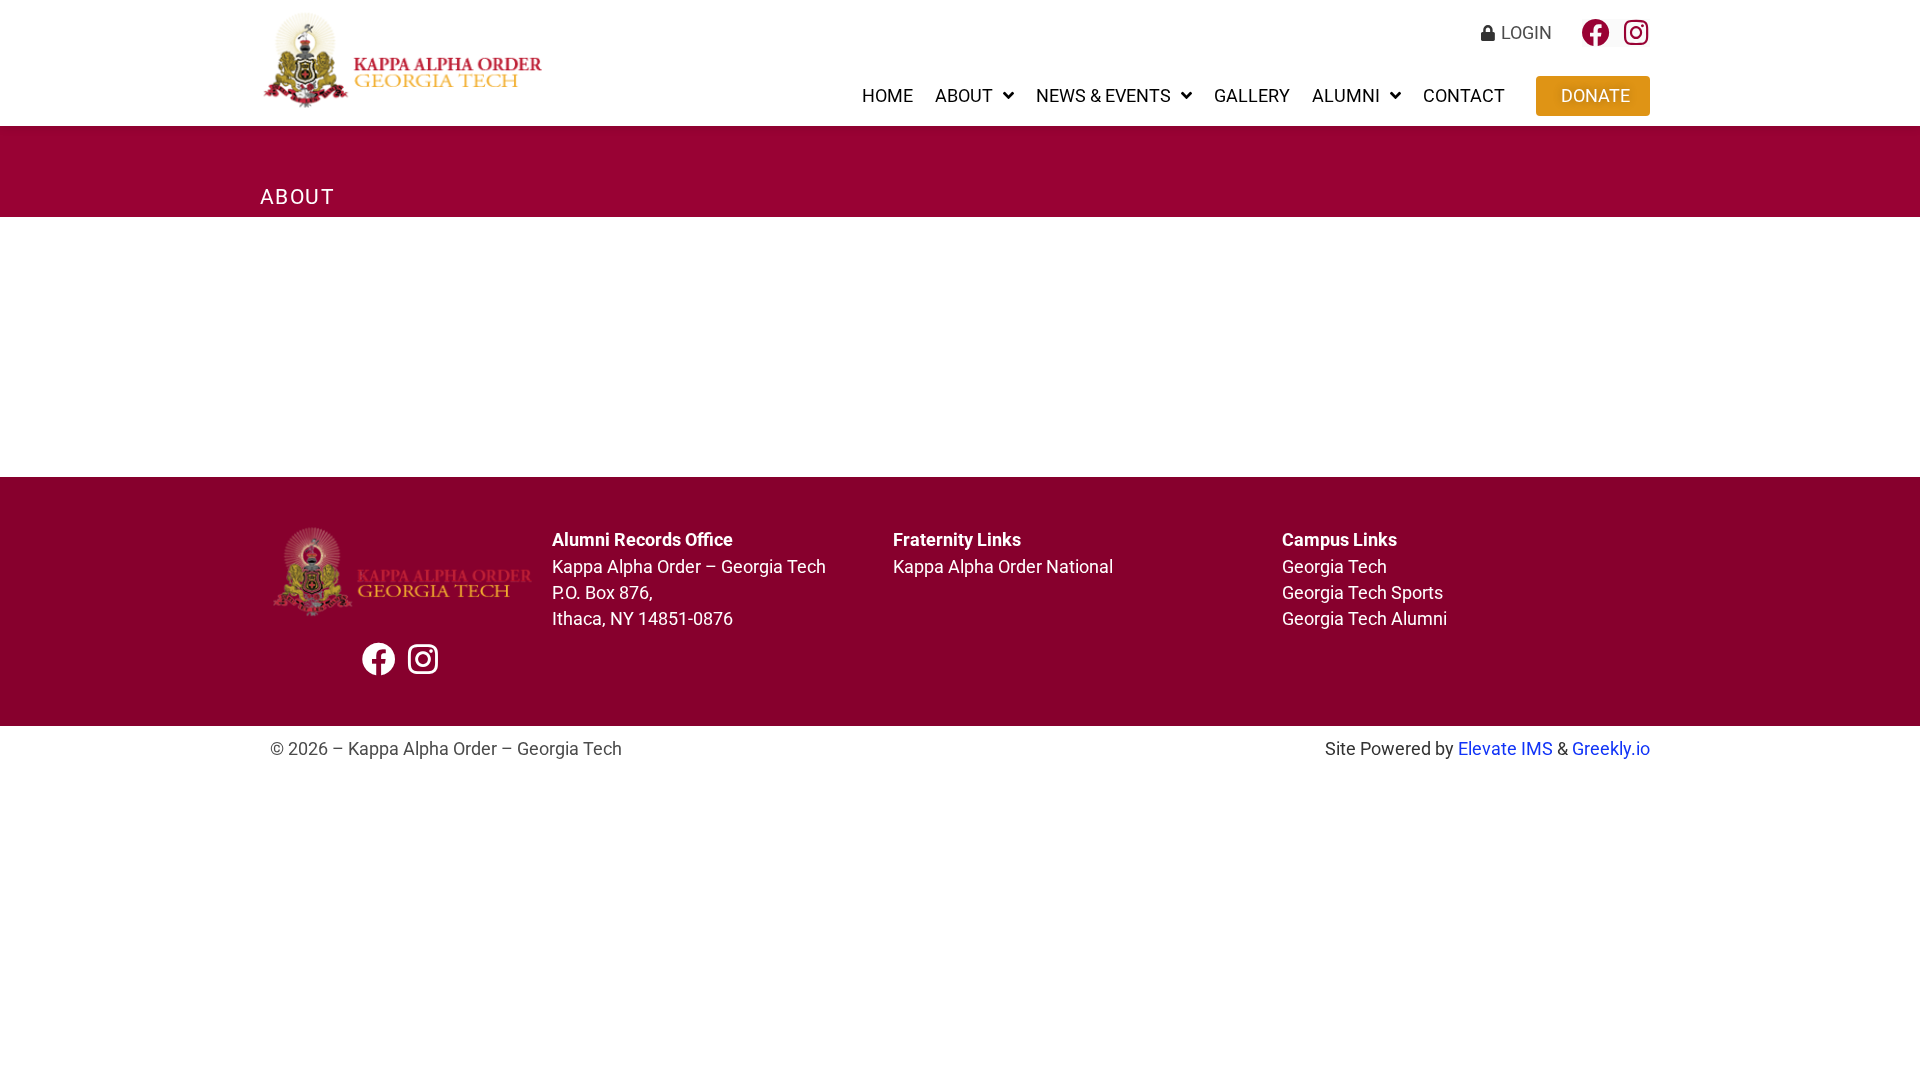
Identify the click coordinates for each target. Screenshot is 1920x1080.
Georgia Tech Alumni (1364, 619)
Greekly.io (1611, 749)
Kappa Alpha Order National (1003, 567)
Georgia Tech (1334, 567)
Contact (1464, 96)
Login (1526, 33)
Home (887, 96)
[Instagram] (1636, 33)
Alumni (1346, 96)
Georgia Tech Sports (1362, 593)
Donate (1595, 96)
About (964, 96)
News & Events (1103, 96)
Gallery (1252, 96)
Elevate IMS (1505, 749)
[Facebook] (1596, 33)
